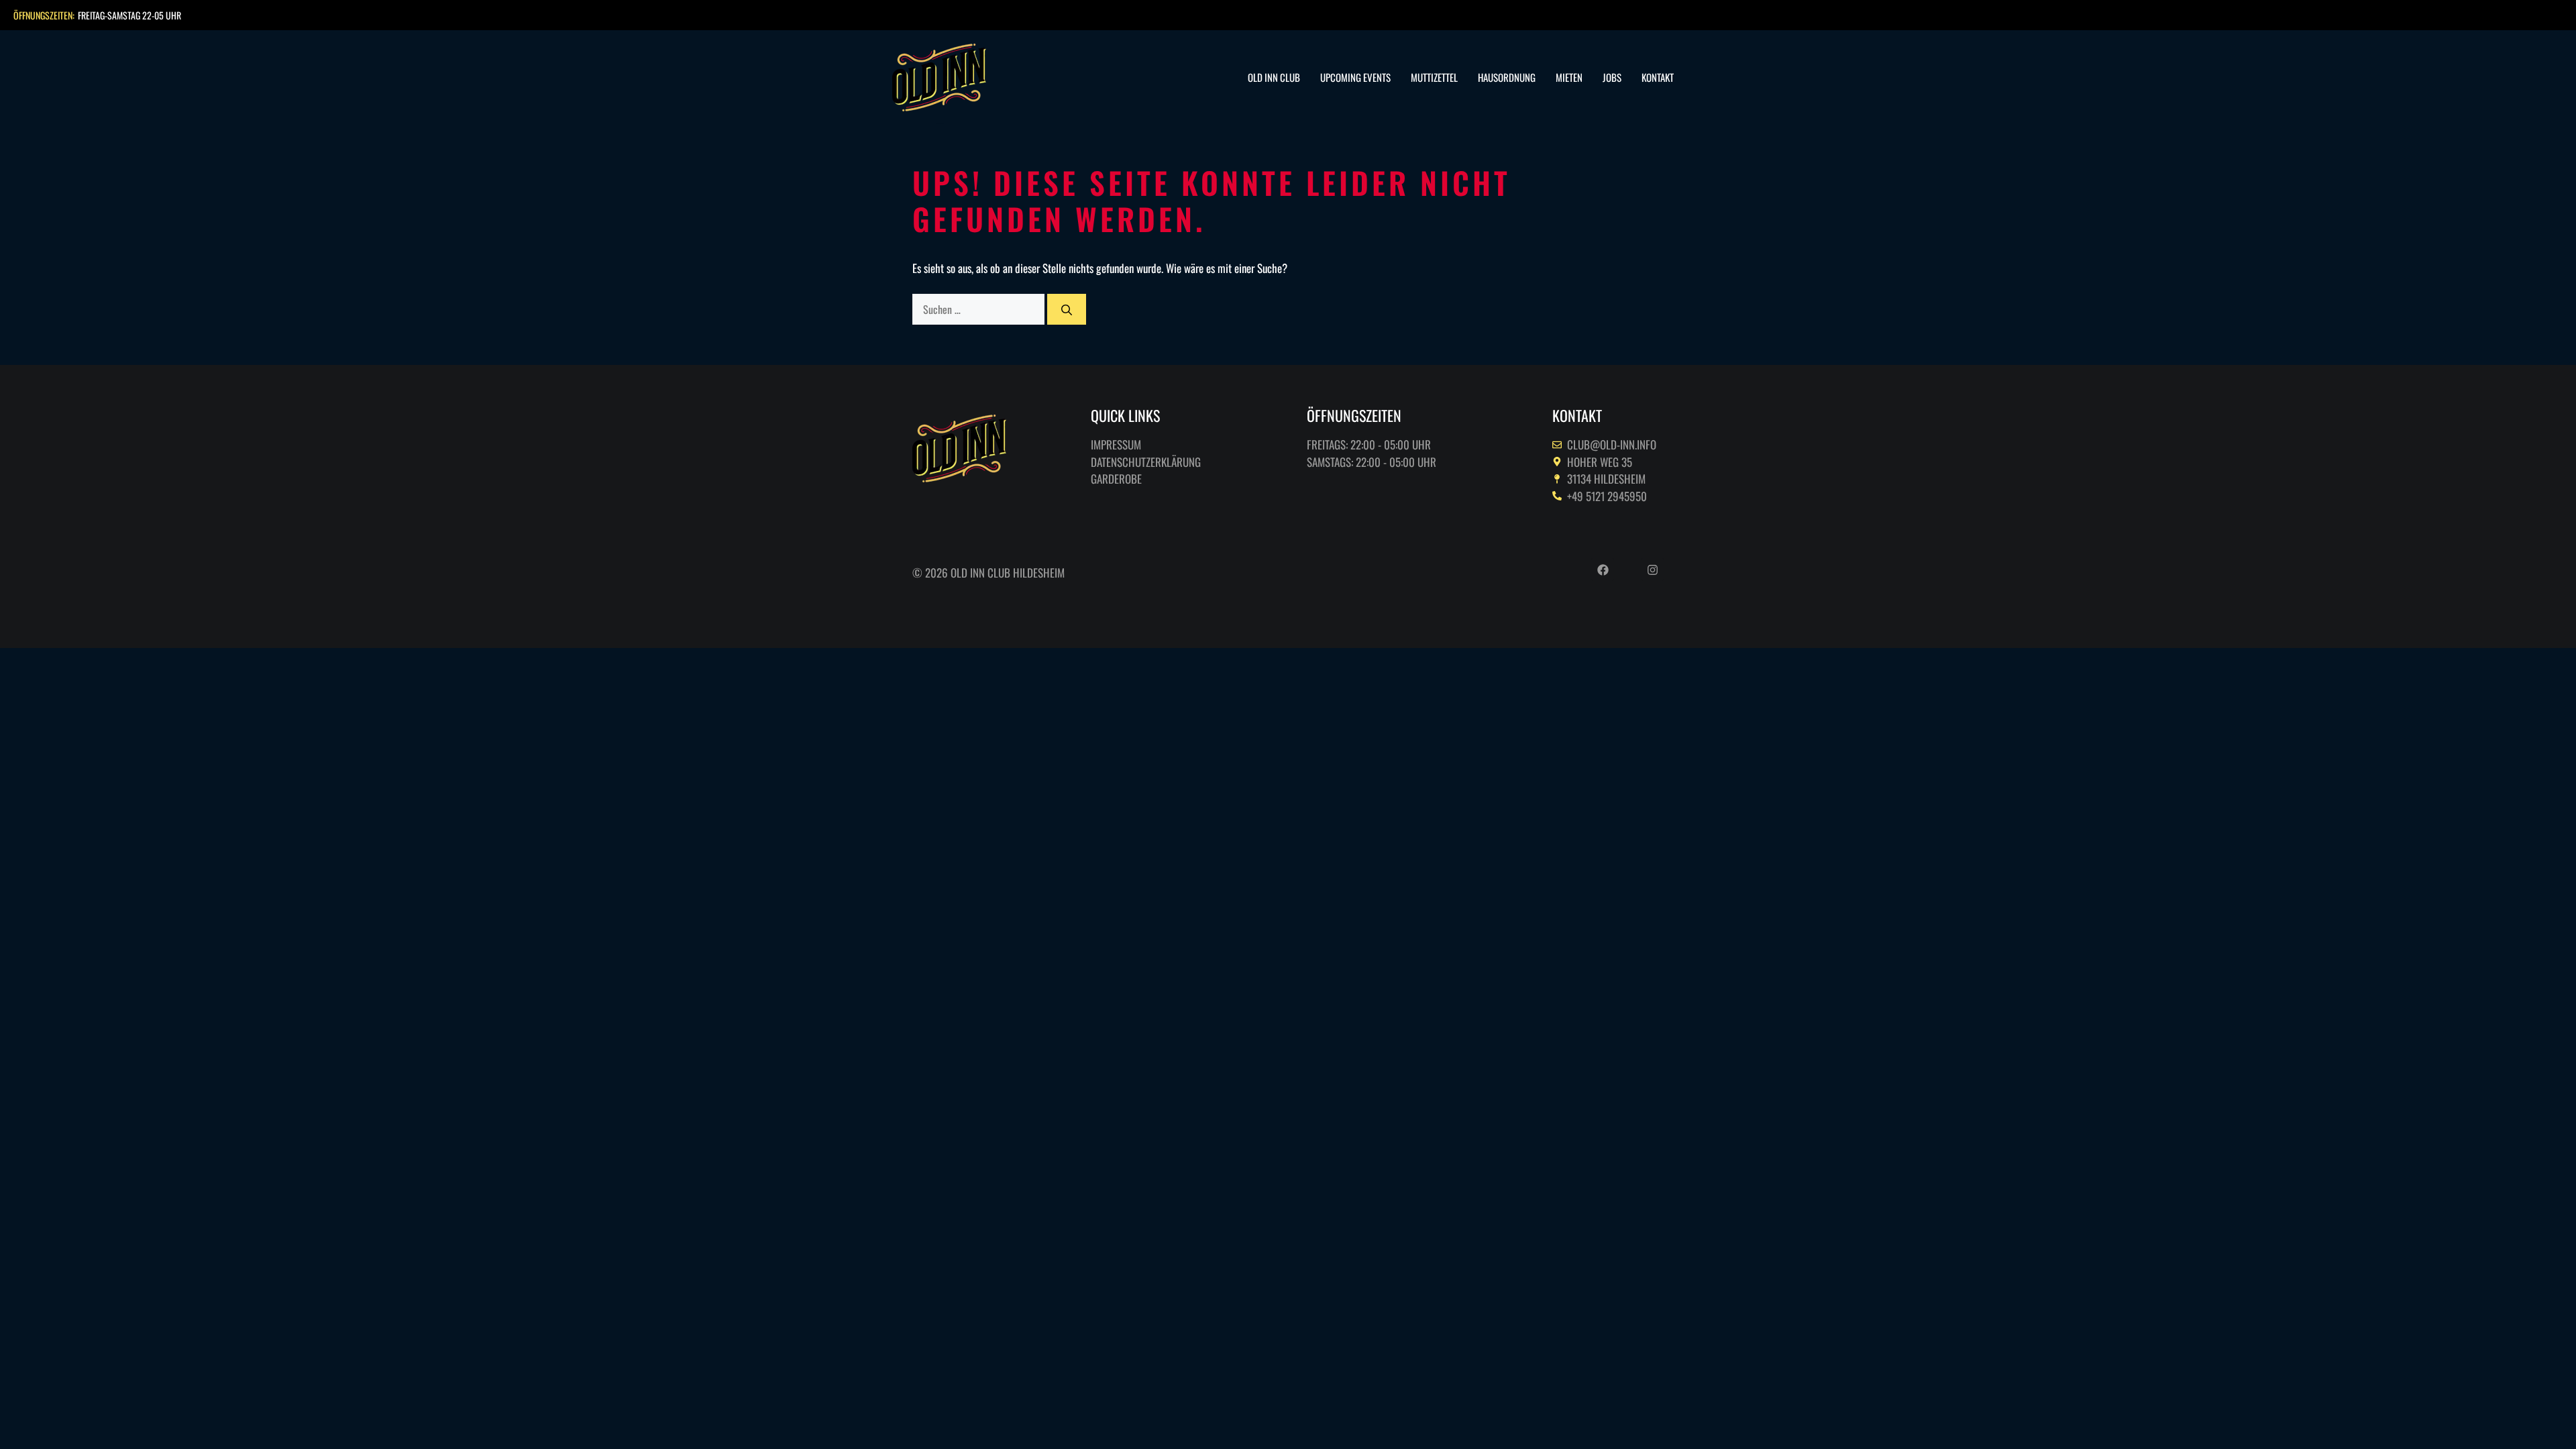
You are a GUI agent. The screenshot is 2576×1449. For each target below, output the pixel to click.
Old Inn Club (1274, 77)
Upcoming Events (1355, 77)
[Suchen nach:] (980, 309)
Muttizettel (1434, 77)
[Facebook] (1603, 570)
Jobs (1612, 77)
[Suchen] (1067, 309)
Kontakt (1658, 77)
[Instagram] (1652, 570)
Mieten (1569, 77)
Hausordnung (1507, 77)
